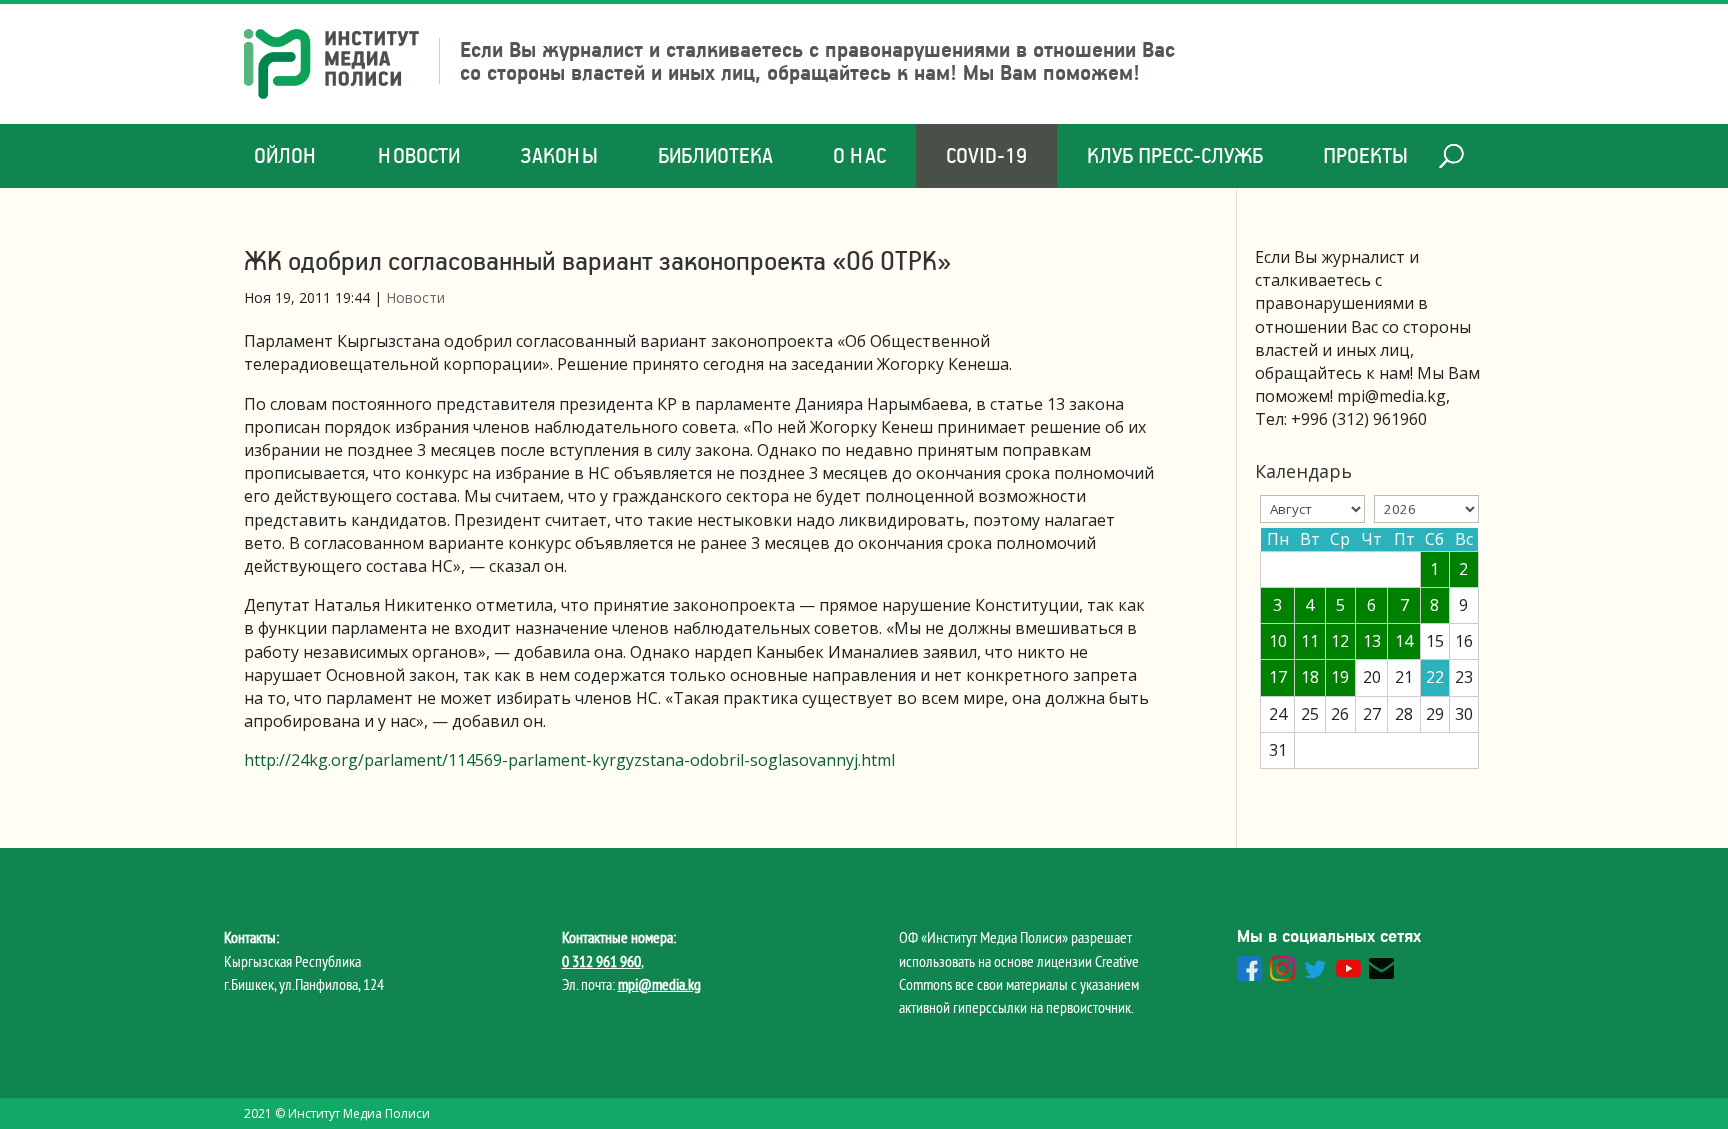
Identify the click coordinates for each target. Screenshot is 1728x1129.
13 (1372, 641)
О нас (859, 155)
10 (1278, 641)
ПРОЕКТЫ (1365, 155)
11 (1310, 641)
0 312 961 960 (601, 961)
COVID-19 (986, 155)
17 (1278, 677)
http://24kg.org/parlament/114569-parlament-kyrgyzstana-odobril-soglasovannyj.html (569, 760)
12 (1340, 641)
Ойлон (286, 155)
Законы (559, 155)
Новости (419, 155)
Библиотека (715, 155)
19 (1340, 677)
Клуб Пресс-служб (1175, 155)
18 (1310, 677)
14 (1404, 641)
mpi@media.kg (659, 984)
